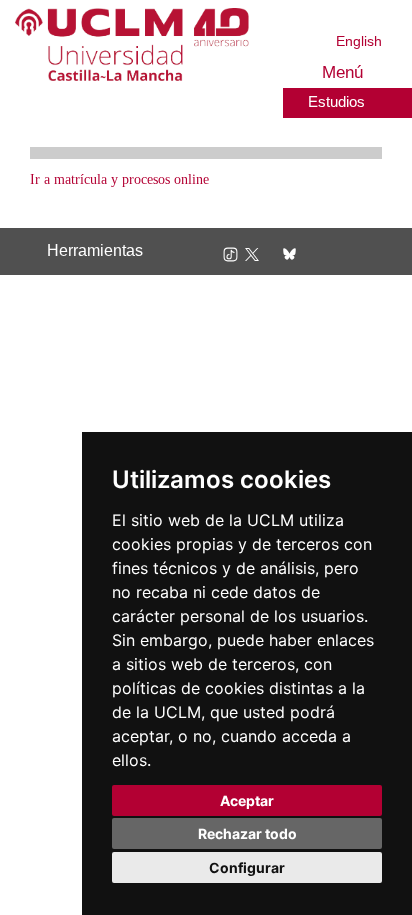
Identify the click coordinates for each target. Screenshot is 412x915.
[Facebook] (273, 252)
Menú (339, 72)
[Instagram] (210, 252)
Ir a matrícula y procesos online (131, 179)
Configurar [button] (247, 867)
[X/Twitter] (256, 252)
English (359, 40)
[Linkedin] (306, 252)
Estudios (334, 101)
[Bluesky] (290, 252)
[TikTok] (234, 252)
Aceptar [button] (247, 800)
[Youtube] (331, 252)
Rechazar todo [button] (247, 833)
